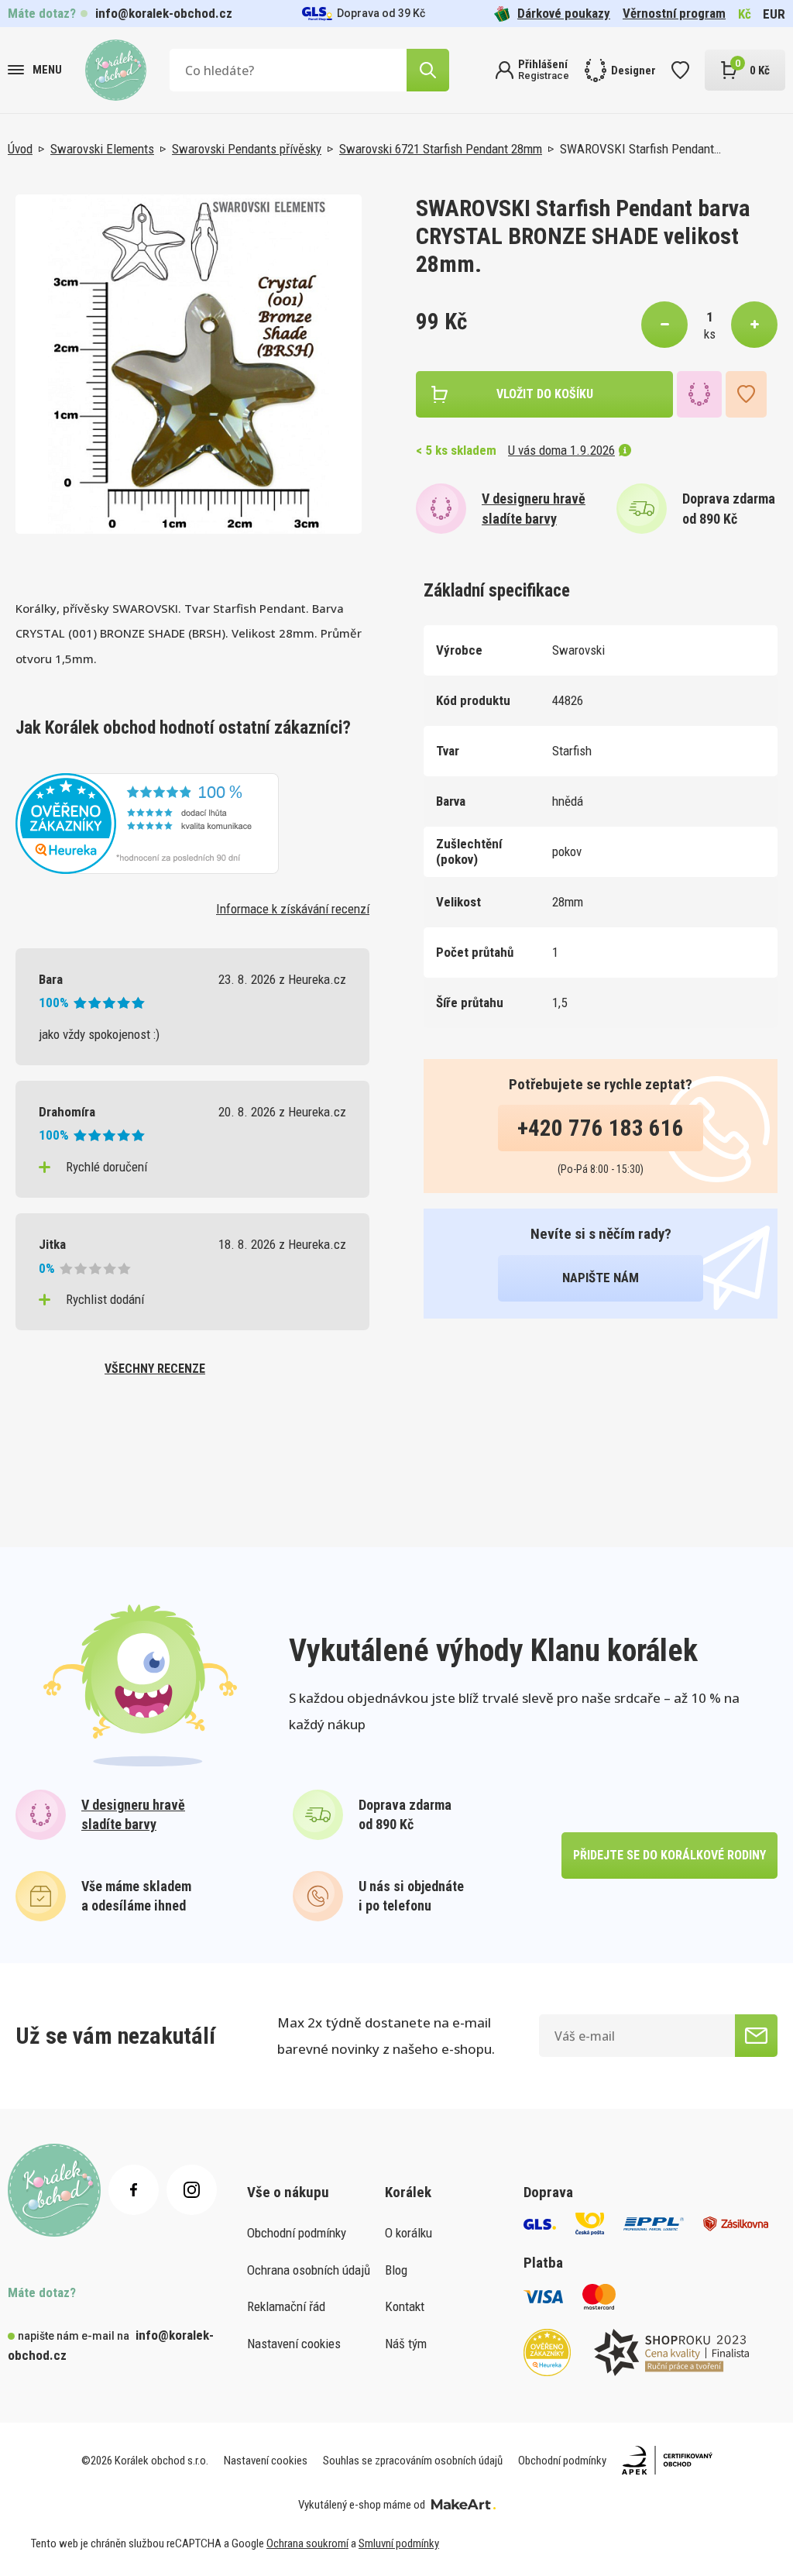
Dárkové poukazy (564, 13)
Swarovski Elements (102, 149)
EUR (774, 14)
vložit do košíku (545, 394)
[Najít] (428, 70)
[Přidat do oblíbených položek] (746, 394)
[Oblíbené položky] (680, 70)
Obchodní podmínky (297, 2233)
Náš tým (406, 2344)
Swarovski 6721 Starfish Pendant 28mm (441, 149)
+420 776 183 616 (601, 1128)
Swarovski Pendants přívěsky (247, 149)
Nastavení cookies (294, 2344)
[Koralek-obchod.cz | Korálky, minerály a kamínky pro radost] (116, 70)
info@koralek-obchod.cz (164, 13)
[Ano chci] (756, 2036)
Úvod (20, 149)
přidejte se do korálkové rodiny (669, 1855)
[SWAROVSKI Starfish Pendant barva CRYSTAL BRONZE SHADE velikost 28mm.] (189, 365)
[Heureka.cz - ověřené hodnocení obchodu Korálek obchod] (147, 822)
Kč (745, 14)
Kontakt (405, 2306)
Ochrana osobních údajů (309, 2270)
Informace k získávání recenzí (293, 909)
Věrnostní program (674, 13)
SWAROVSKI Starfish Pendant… (640, 149)
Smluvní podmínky (399, 2543)
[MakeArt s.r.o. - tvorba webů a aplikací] (463, 2505)
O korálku (409, 2233)
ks (710, 334)
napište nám (601, 1278)
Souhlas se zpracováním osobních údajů (413, 2461)
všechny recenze (155, 1369)
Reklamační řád (286, 2306)
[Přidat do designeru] (699, 394)
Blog (396, 2270)
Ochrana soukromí (307, 2543)
